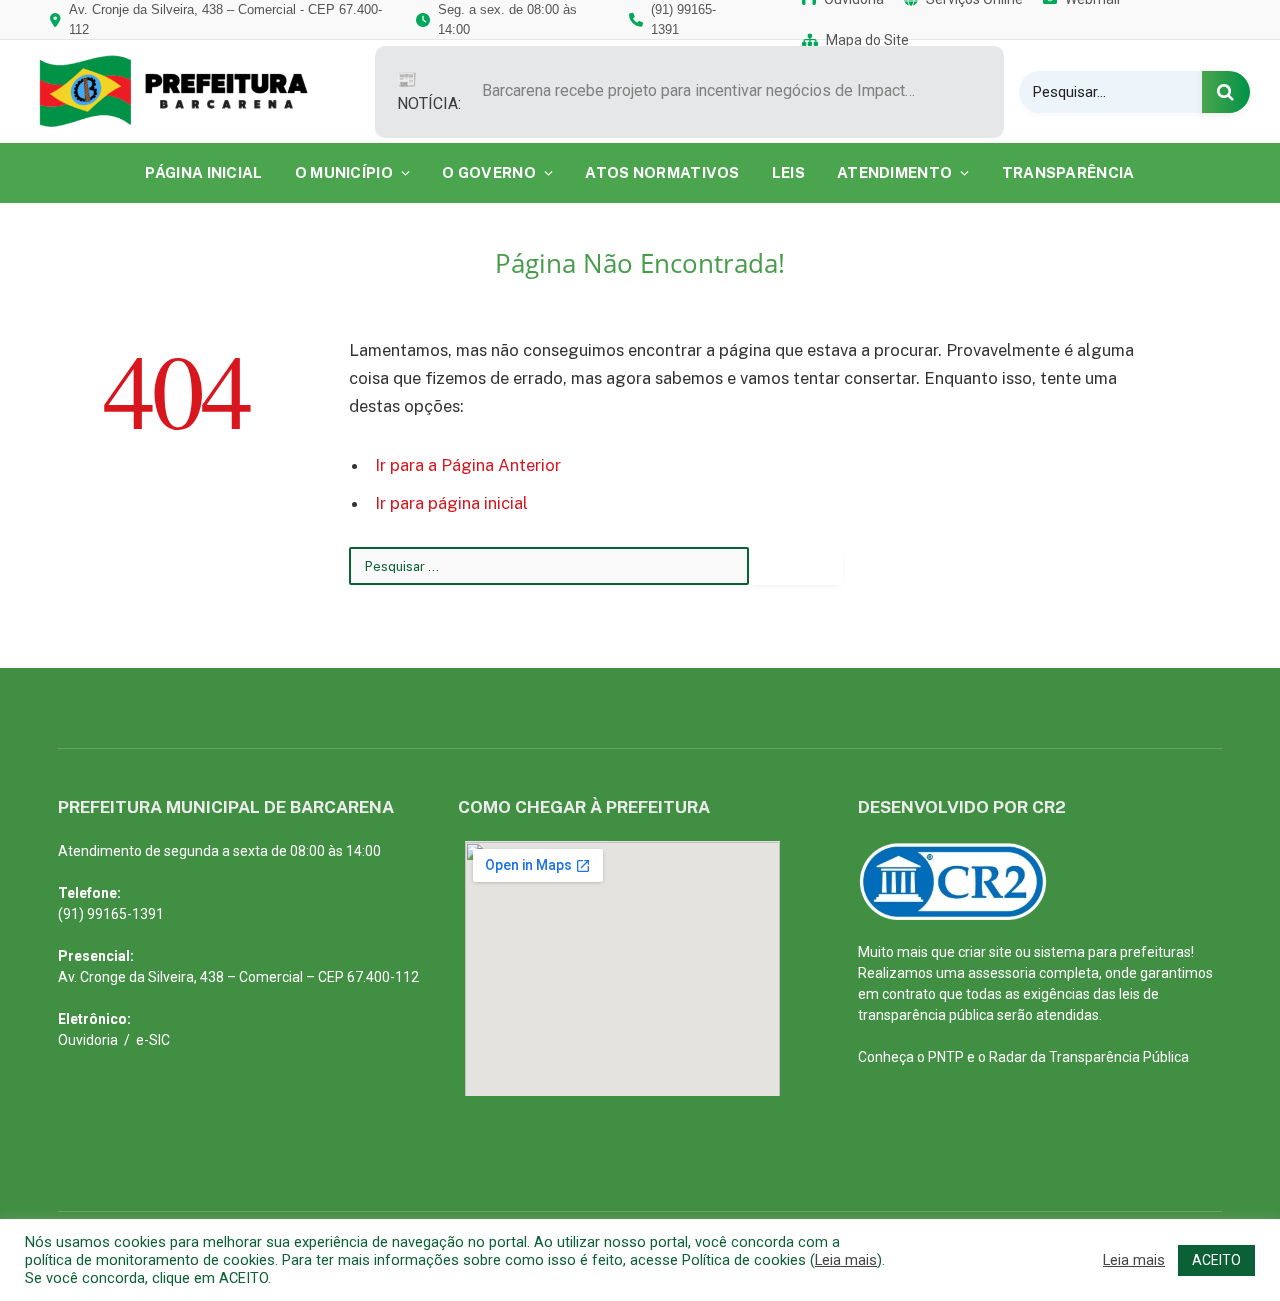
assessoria (1002, 973)
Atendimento (894, 172)
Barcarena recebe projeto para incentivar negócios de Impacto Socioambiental (707, 90)
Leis (788, 172)
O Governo (489, 172)
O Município (344, 172)
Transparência (1068, 172)
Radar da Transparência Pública (1089, 1057)
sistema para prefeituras (1112, 952)
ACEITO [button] (1216, 1260)
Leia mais (846, 1260)
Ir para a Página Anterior (468, 465)
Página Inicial (203, 172)
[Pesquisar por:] (549, 566)
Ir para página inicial (451, 503)
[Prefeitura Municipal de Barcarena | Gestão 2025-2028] (187, 91)
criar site (985, 952)
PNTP (946, 1057)
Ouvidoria (88, 1040)
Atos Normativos (662, 172)
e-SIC (153, 1040)
